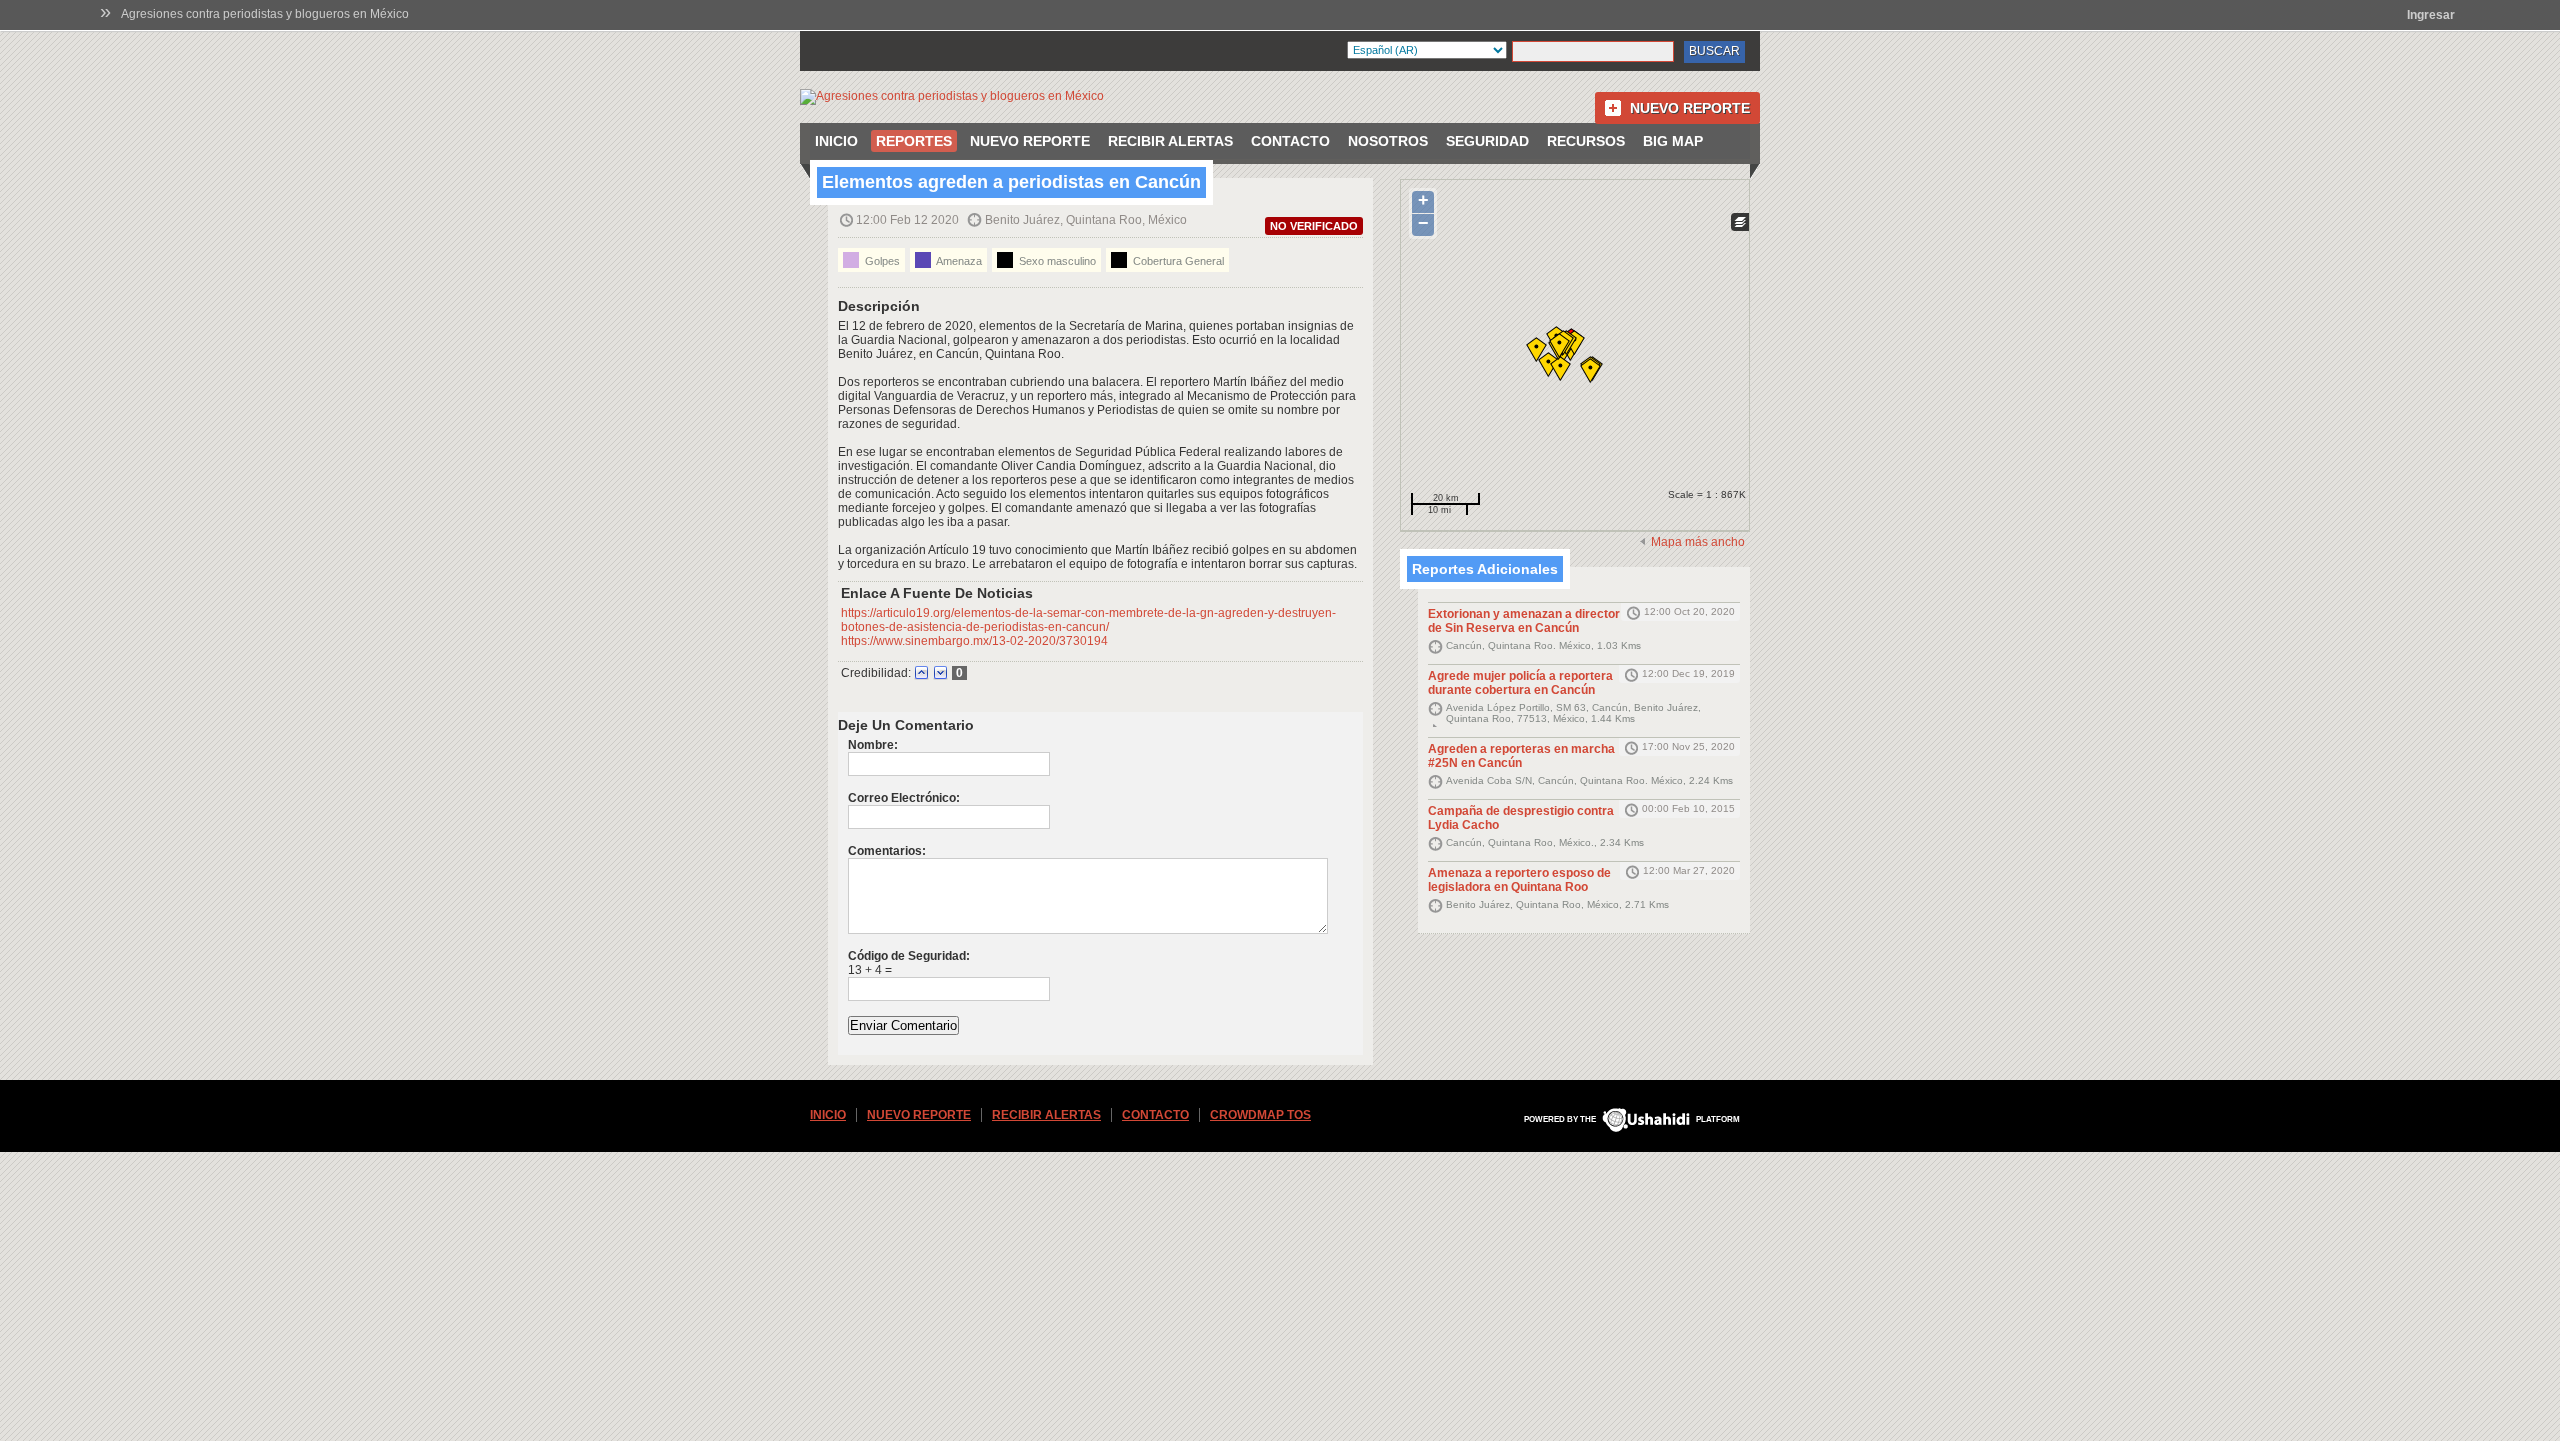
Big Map (1673, 141)
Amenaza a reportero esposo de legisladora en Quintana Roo (1519, 880)
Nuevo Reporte (1690, 108)
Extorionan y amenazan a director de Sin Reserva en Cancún (1524, 621)
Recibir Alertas (1170, 141)
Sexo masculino (1056, 261)
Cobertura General (1177, 261)
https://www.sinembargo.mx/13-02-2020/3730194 (974, 641)
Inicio (836, 141)
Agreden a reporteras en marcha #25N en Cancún (1521, 756)
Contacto (1290, 141)
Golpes (881, 261)
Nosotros (1388, 141)
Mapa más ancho (1698, 542)
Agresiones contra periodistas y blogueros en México (265, 14)
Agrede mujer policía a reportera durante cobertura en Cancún (1520, 683)
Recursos (1586, 141)
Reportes (914, 141)
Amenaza (958, 261)
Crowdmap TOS (1260, 1115)
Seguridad (1487, 141)
